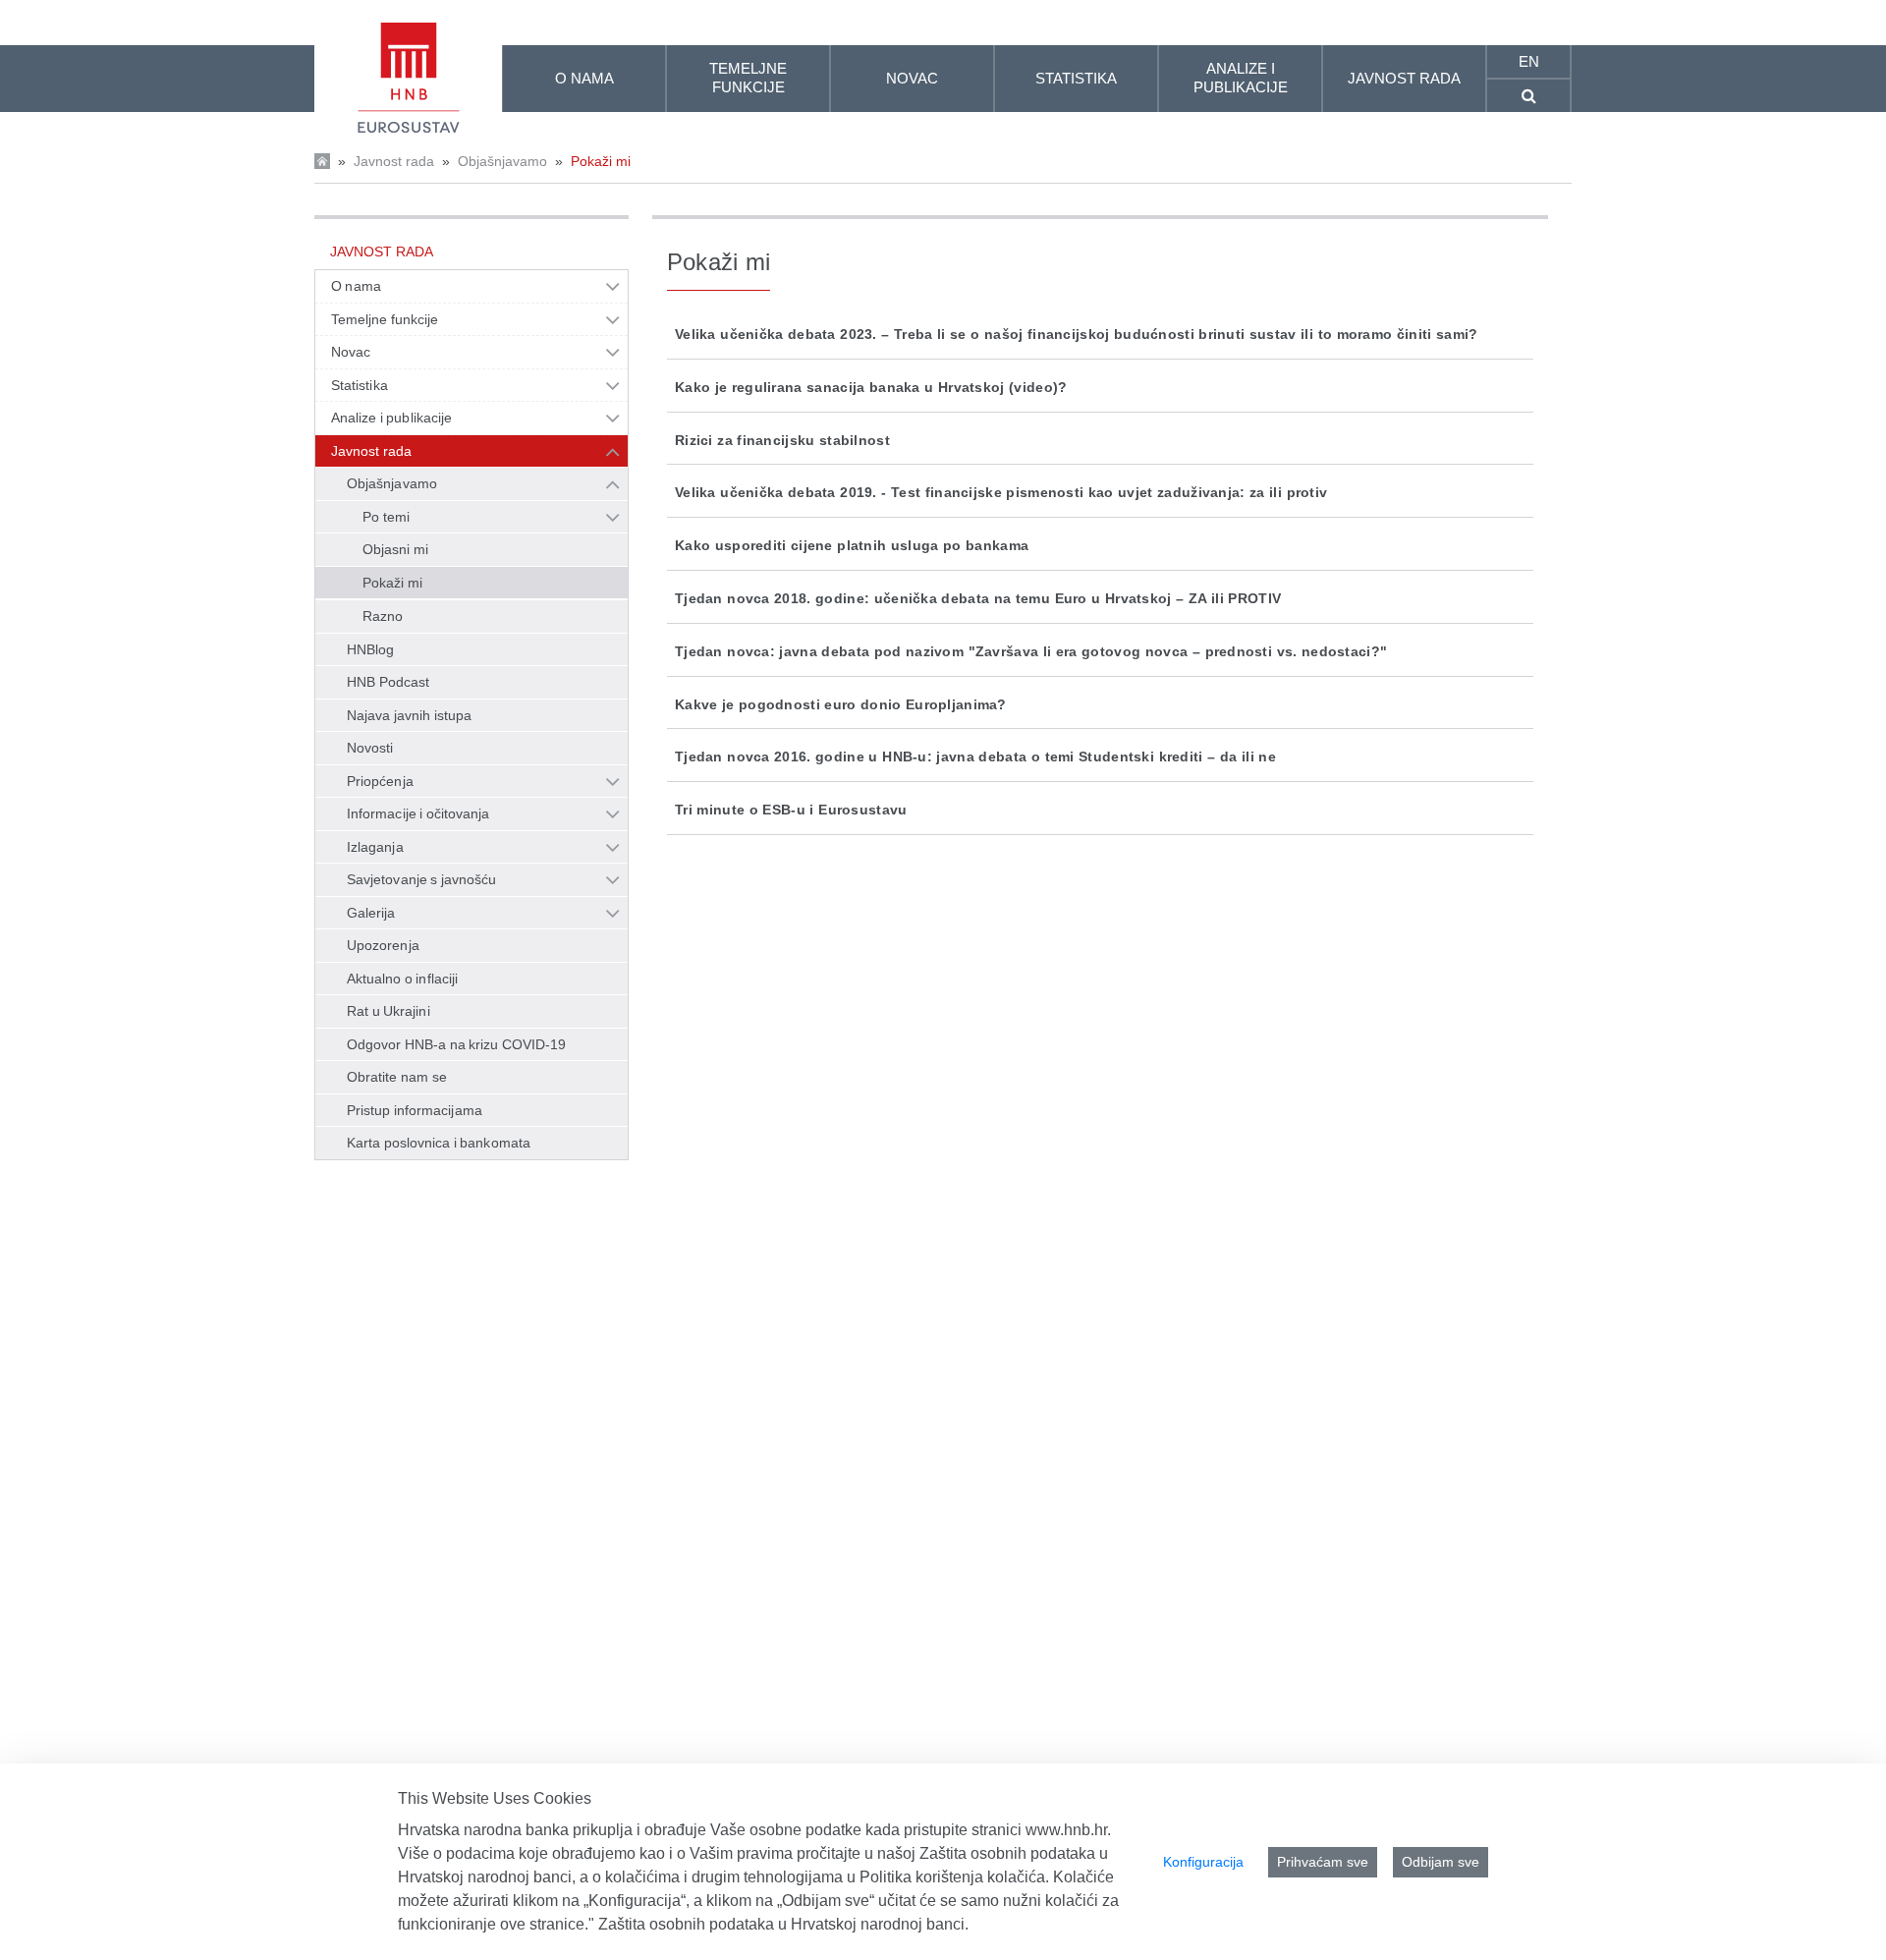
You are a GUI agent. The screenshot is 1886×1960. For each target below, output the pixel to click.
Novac (351, 352)
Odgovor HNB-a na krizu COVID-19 (456, 1044)
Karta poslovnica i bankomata (439, 1143)
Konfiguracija (1203, 1862)
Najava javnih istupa (409, 715)
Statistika (360, 385)
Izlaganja (375, 847)
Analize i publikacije (391, 418)
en (1529, 61)
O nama (356, 286)
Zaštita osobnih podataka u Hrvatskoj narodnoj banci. (783, 1924)
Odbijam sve (1441, 1862)
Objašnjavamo (502, 161)
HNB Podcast (388, 682)
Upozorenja (383, 945)
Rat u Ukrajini (388, 1011)
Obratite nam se (397, 1077)
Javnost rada (394, 161)
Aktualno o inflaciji (402, 979)
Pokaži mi (601, 161)
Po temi (386, 517)
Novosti (370, 748)
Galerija (371, 913)
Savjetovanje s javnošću (421, 879)
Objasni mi (395, 549)
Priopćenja (380, 781)
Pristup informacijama (415, 1110)
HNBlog (370, 649)
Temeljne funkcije (385, 319)
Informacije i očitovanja (418, 813)
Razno (383, 616)
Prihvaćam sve (1323, 1862)
